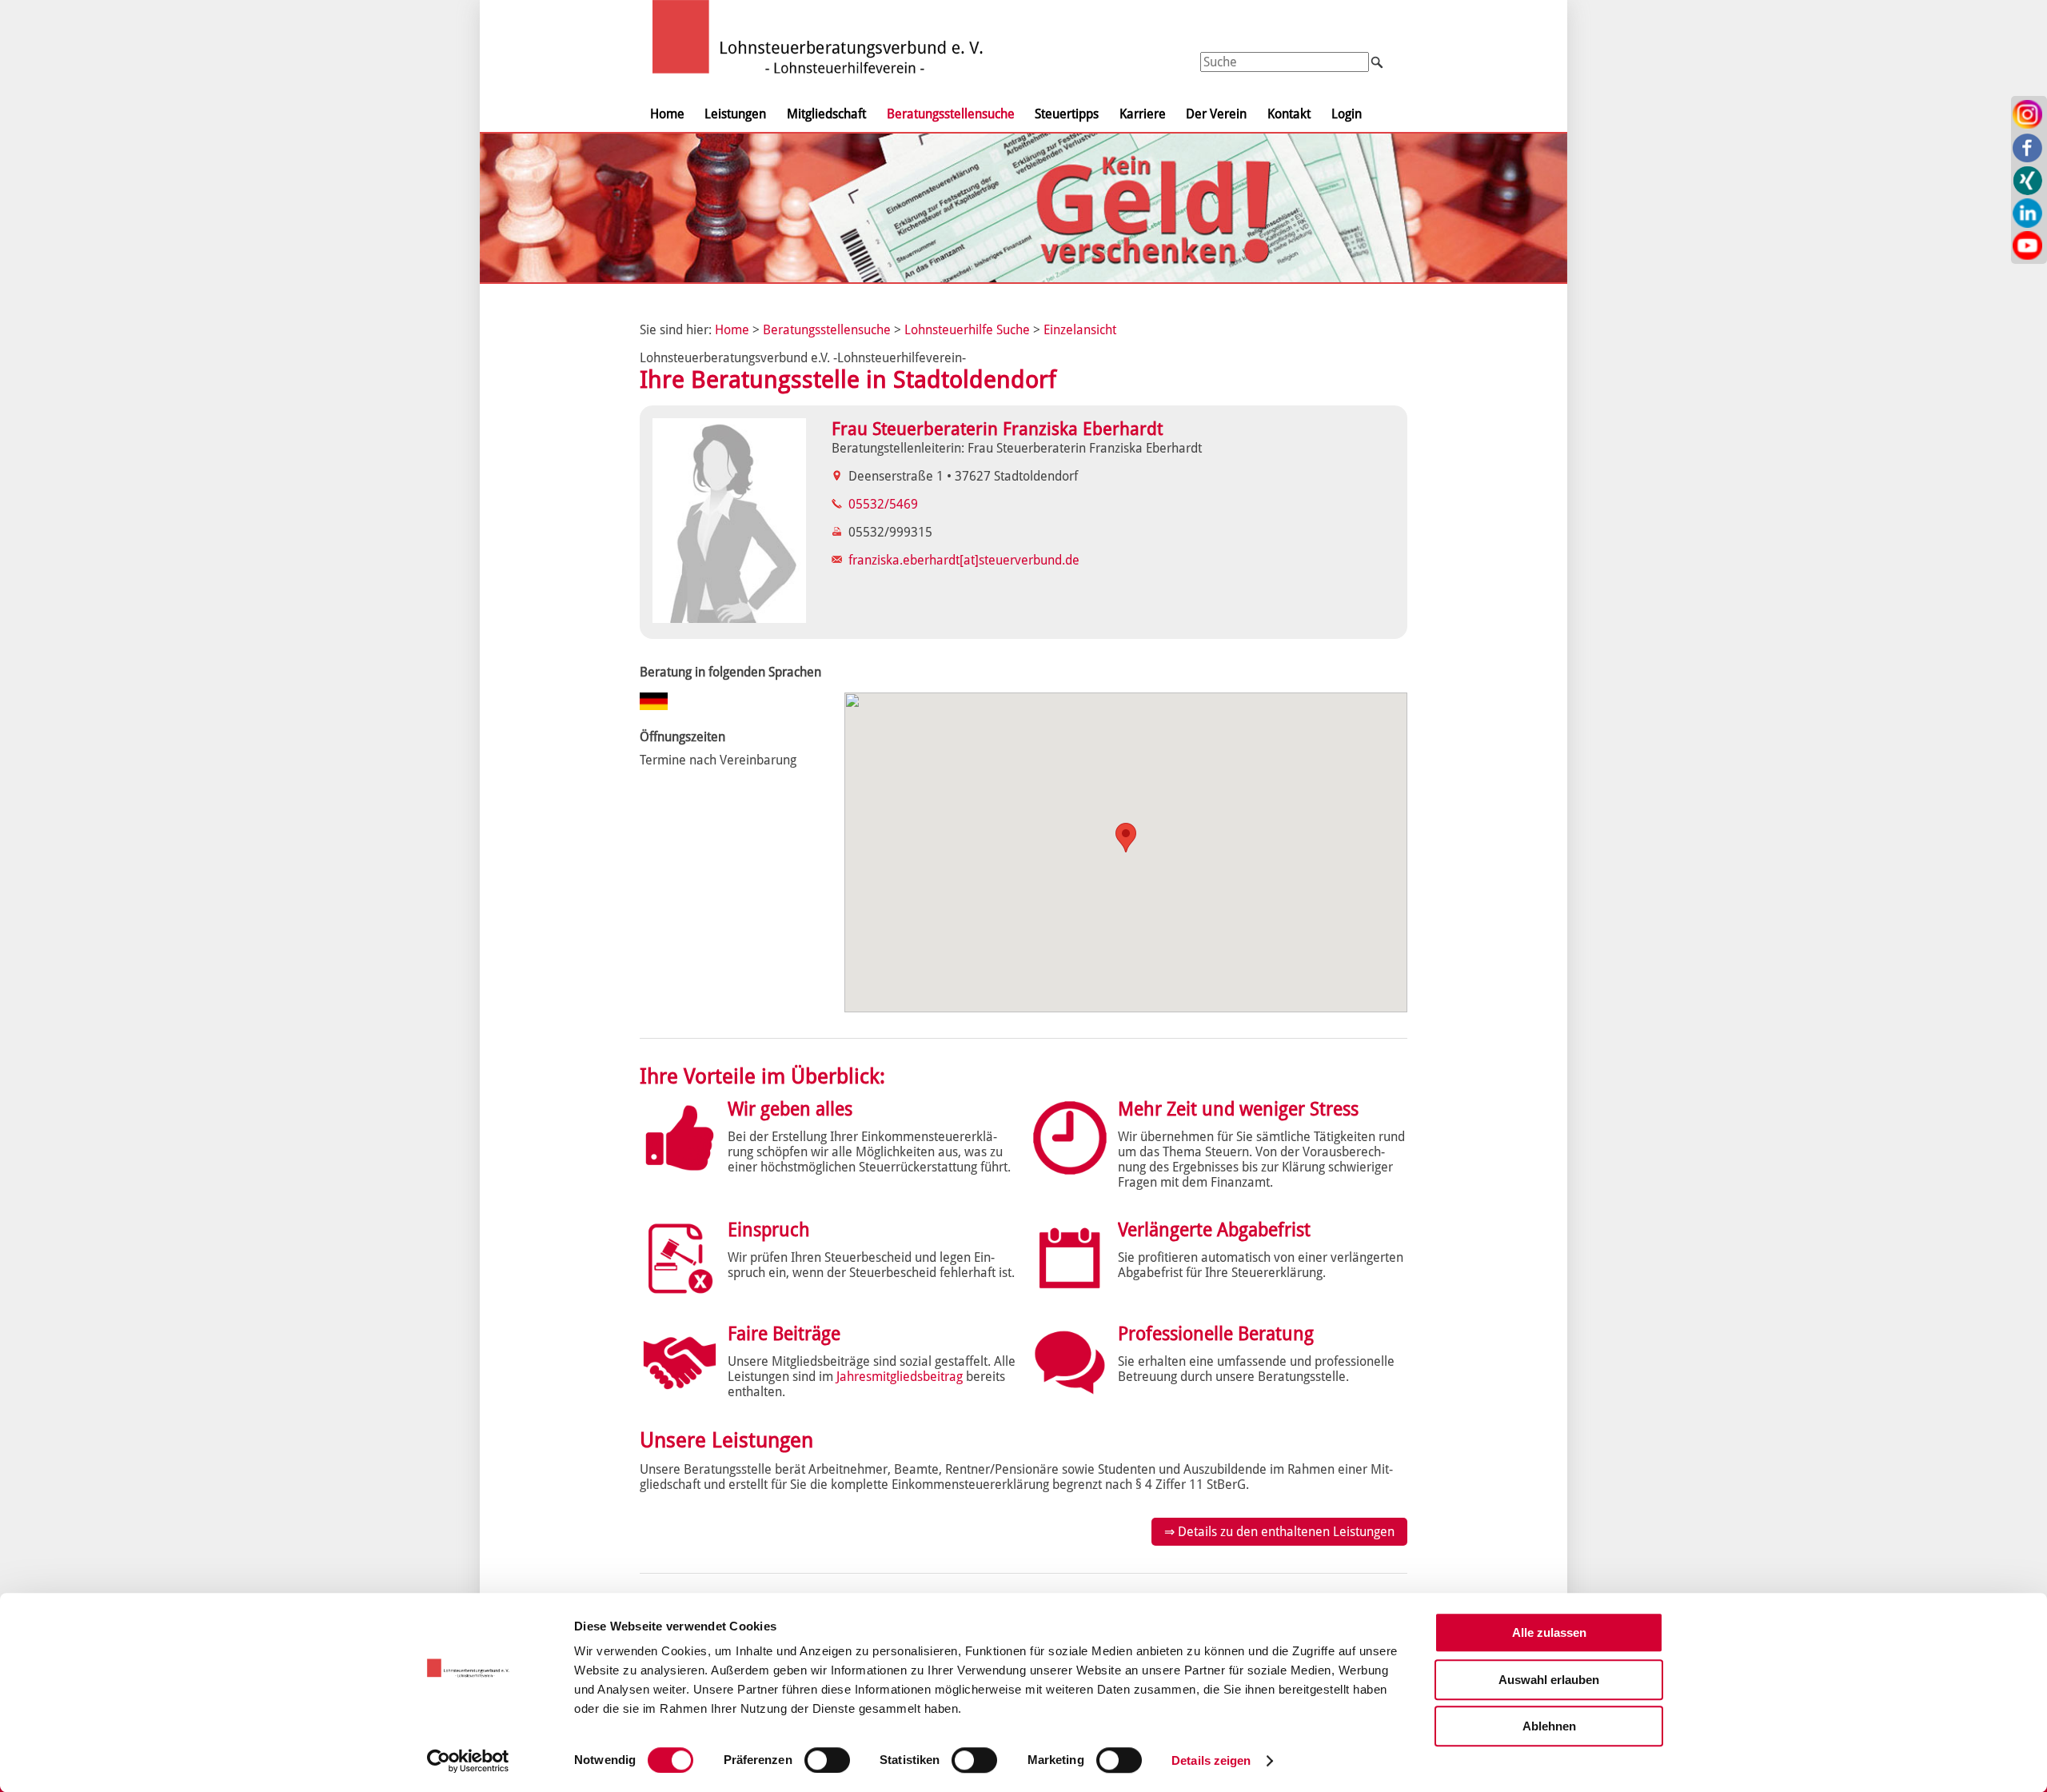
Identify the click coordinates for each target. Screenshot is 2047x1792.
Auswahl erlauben (1549, 1680)
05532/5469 (883, 504)
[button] (1126, 838)
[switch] (827, 1760)
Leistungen (735, 114)
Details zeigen (1211, 1760)
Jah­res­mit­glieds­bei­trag (900, 1377)
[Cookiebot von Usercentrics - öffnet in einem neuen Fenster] (468, 1761)
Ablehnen (1549, 1726)
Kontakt (1289, 114)
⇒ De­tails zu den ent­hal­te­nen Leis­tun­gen (1279, 1532)
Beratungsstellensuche (951, 114)
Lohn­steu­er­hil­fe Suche (967, 330)
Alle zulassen (1549, 1632)
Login (1347, 114)
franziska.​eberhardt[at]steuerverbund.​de (964, 560)
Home (667, 114)
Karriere (1143, 114)
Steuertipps (1067, 114)
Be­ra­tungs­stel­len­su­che (827, 330)
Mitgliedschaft (826, 114)
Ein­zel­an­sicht (1080, 330)
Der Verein (1216, 114)
